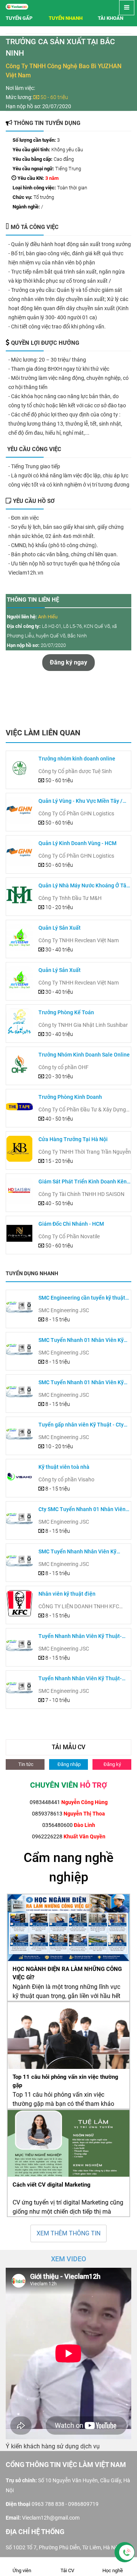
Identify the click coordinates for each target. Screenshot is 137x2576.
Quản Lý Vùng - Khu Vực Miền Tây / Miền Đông (80, 801)
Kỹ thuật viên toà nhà (64, 1467)
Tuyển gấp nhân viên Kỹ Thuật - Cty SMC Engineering (81, 1425)
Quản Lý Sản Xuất (60, 928)
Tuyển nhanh (66, 18)
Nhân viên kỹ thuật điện (67, 1594)
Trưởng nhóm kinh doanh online (77, 759)
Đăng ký (112, 1764)
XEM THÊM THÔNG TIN (68, 2233)
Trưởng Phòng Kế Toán (66, 1012)
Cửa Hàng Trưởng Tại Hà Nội (73, 1139)
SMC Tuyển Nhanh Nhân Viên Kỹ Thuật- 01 (77, 1552)
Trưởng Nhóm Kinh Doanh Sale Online (84, 1055)
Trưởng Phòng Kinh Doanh (70, 1097)
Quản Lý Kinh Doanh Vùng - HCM (77, 843)
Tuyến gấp (19, 18)
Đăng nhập (68, 1764)
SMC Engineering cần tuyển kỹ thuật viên (82, 1298)
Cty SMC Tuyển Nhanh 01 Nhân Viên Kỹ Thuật (82, 1510)
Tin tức (25, 1764)
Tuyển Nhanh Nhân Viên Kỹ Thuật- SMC (80, 1637)
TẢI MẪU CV (68, 1747)
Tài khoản (111, 18)
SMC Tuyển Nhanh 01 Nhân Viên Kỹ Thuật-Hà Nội (81, 1341)
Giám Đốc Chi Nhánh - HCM (71, 1224)
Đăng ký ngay (68, 662)
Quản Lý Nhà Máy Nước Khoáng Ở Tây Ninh (84, 886)
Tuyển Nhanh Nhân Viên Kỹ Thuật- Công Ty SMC (80, 1679)
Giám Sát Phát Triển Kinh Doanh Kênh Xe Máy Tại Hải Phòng (84, 1182)
